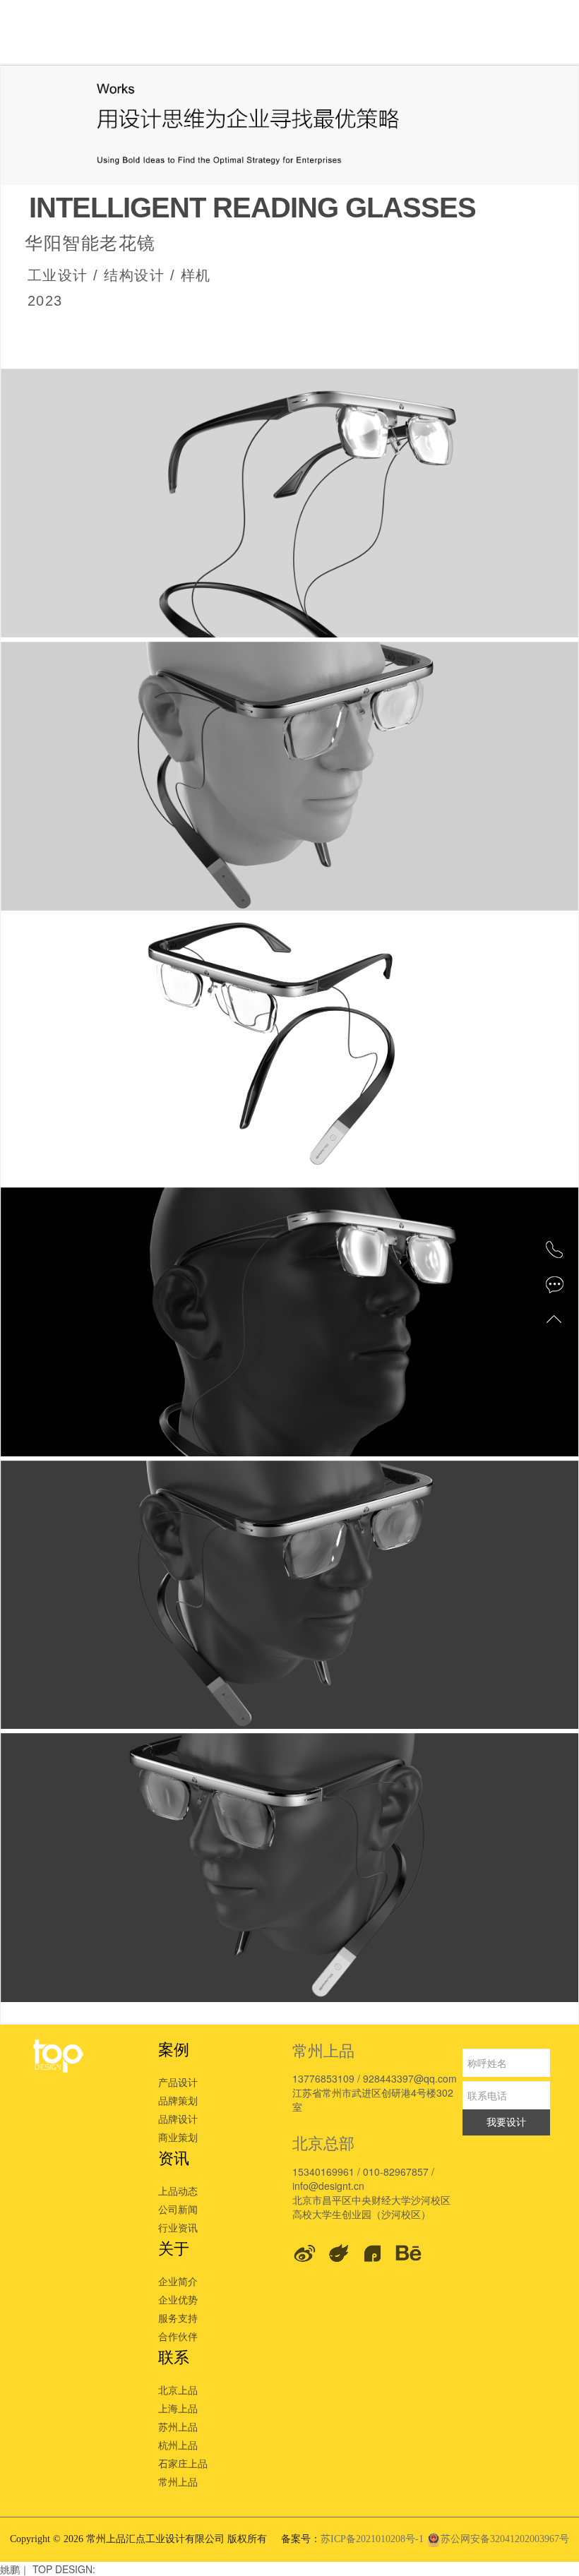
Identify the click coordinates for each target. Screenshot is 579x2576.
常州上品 (178, 2481)
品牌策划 (178, 2100)
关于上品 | (504, 33)
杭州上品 (178, 2445)
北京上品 (178, 2390)
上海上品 (178, 2408)
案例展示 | (73, 33)
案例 (174, 2048)
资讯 (174, 2157)
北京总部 (323, 2142)
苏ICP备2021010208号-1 (374, 2539)
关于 (174, 2247)
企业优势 (178, 2299)
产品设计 (178, 2082)
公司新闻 (178, 2209)
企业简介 (178, 2281)
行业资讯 (178, 2227)
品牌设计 (178, 2119)
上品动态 (178, 2191)
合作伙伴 (178, 2336)
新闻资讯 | (418, 33)
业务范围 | (160, 33)
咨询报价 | (246, 33)
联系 (174, 2356)
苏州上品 (178, 2426)
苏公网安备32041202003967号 (505, 2539)
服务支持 (178, 2318)
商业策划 (178, 2137)
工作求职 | (332, 33)
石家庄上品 (183, 2463)
